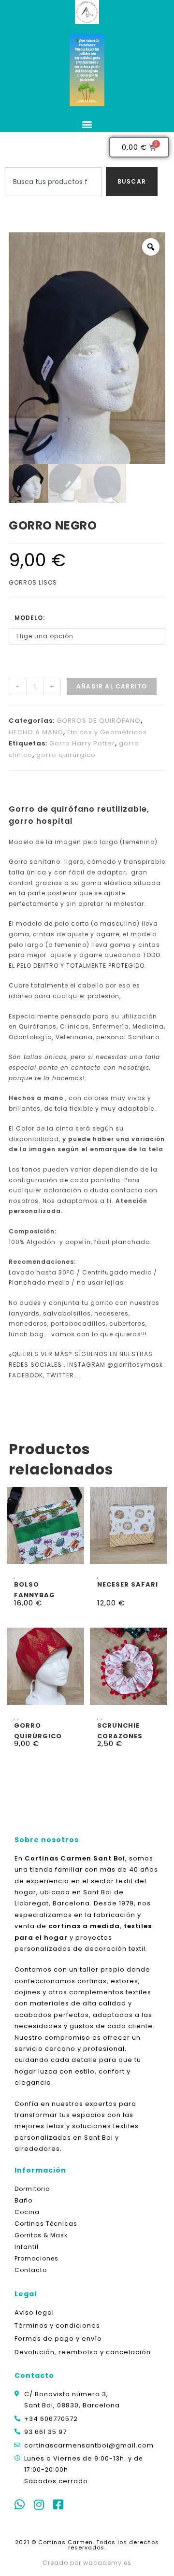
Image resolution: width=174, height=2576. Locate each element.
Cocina (27, 2212)
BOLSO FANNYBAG (35, 1589)
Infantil (27, 2247)
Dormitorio (32, 2189)
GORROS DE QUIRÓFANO (99, 721)
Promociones (36, 2258)
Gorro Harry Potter (82, 743)
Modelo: (30, 618)
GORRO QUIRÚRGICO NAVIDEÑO (38, 1730)
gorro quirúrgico (66, 755)
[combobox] (53, 182)
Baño (23, 2200)
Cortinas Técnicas (46, 2224)
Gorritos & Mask (41, 2235)
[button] (87, 124)
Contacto (31, 2270)
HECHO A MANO (36, 732)
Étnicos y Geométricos (107, 732)
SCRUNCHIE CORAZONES (120, 1730)
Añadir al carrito (112, 686)
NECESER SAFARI (128, 1584)
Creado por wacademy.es (87, 2563)
